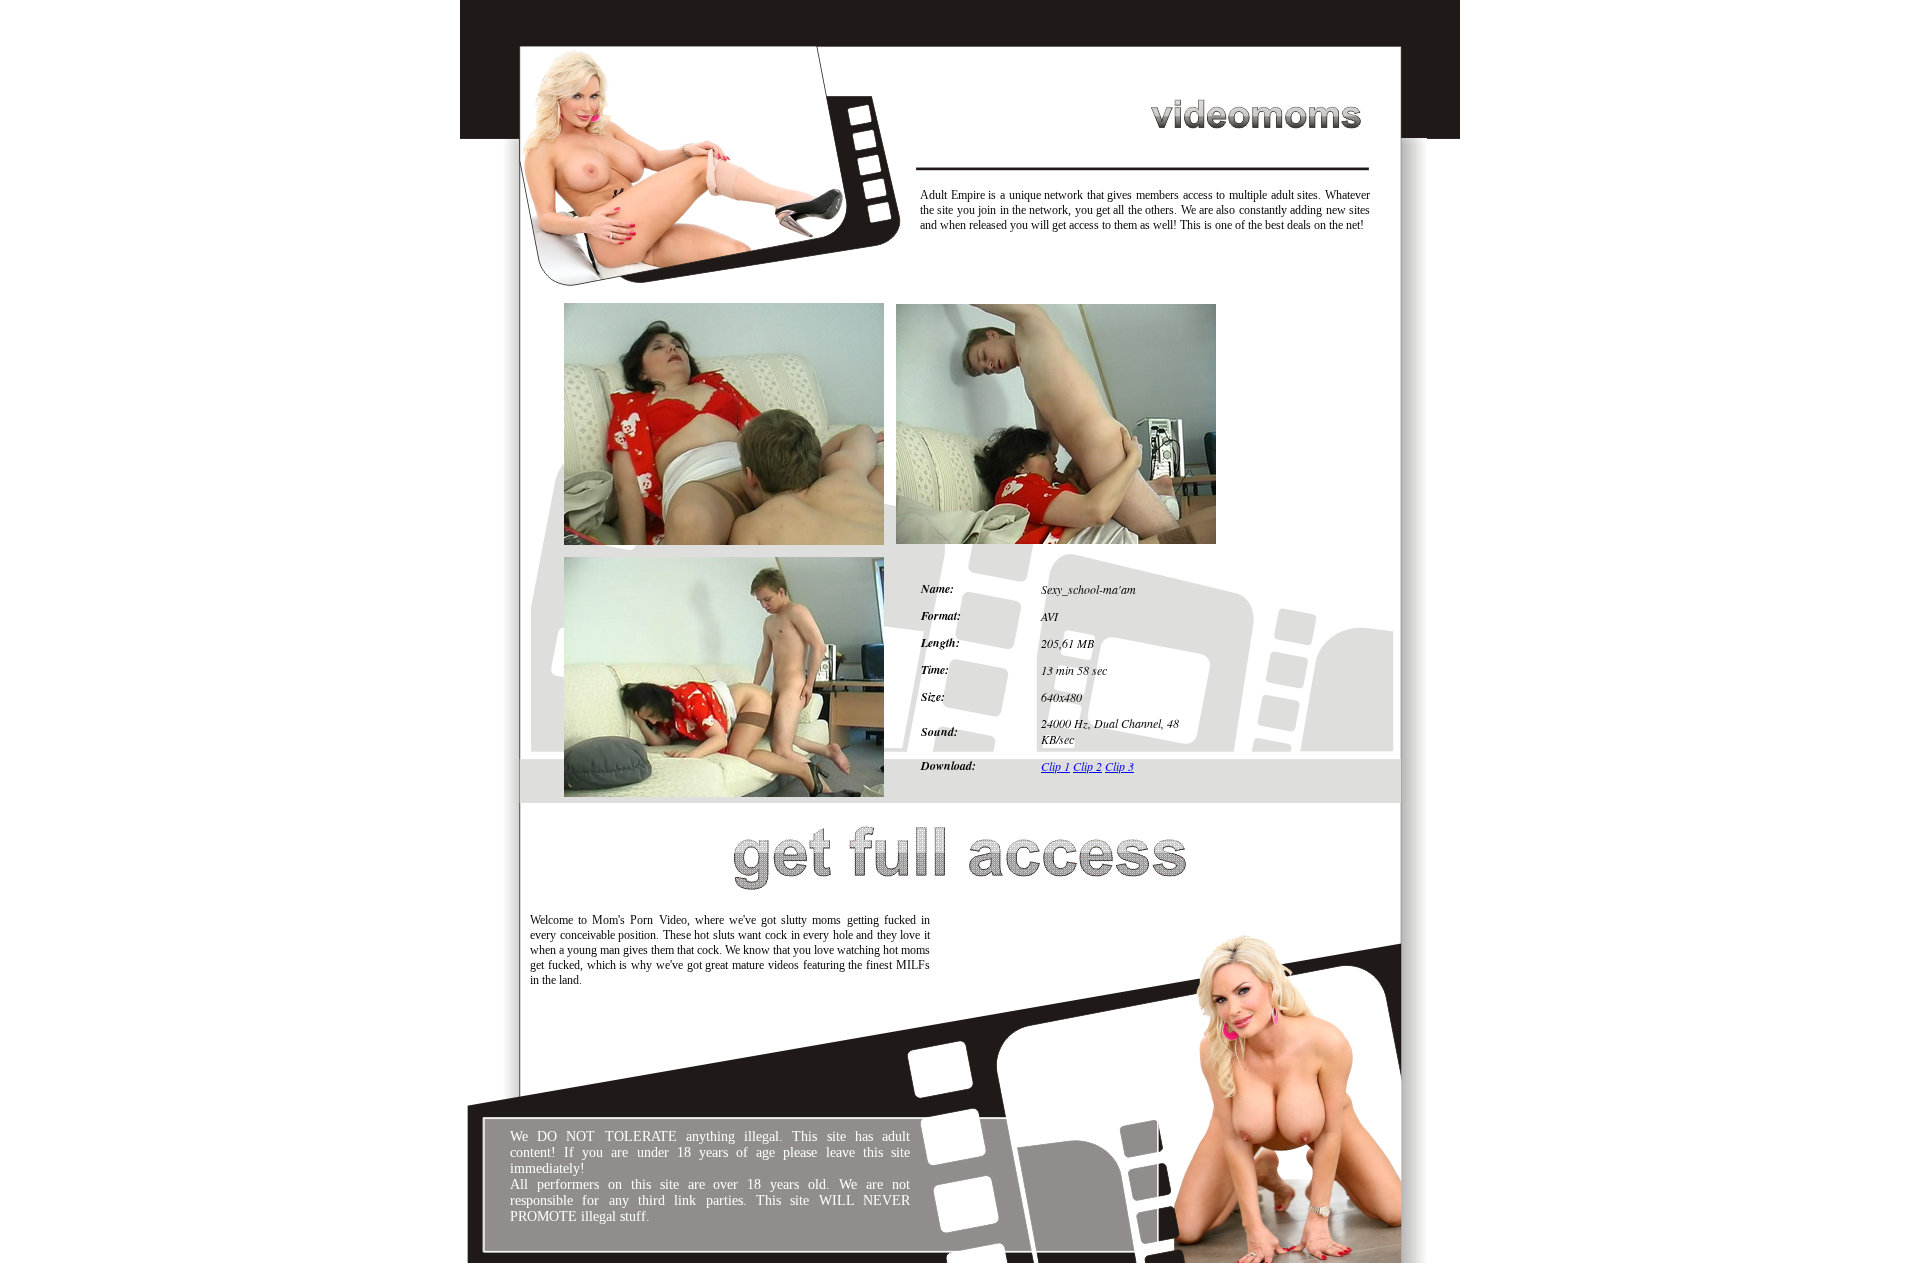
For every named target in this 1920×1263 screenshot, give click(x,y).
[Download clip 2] (1056, 540)
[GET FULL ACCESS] (960, 897)
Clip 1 (1055, 766)
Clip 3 (1119, 766)
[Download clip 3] (724, 793)
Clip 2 (1087, 766)
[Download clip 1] (724, 541)
